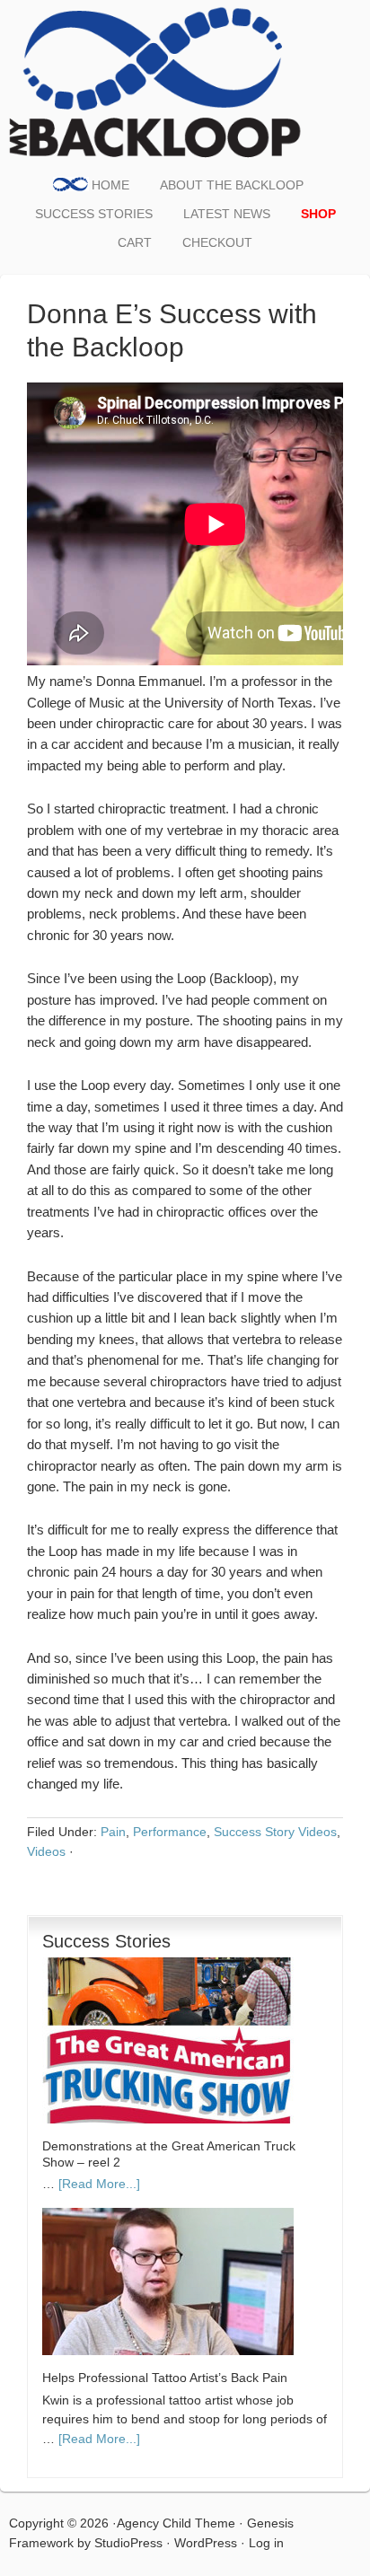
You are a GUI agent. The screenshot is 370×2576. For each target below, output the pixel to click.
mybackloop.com (157, 81)
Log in (266, 2543)
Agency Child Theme (176, 2523)
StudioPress (128, 2543)
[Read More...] (99, 2184)
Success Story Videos (275, 1832)
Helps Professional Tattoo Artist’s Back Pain (165, 2378)
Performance (170, 1832)
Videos (46, 1851)
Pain (113, 1832)
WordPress (206, 2543)
